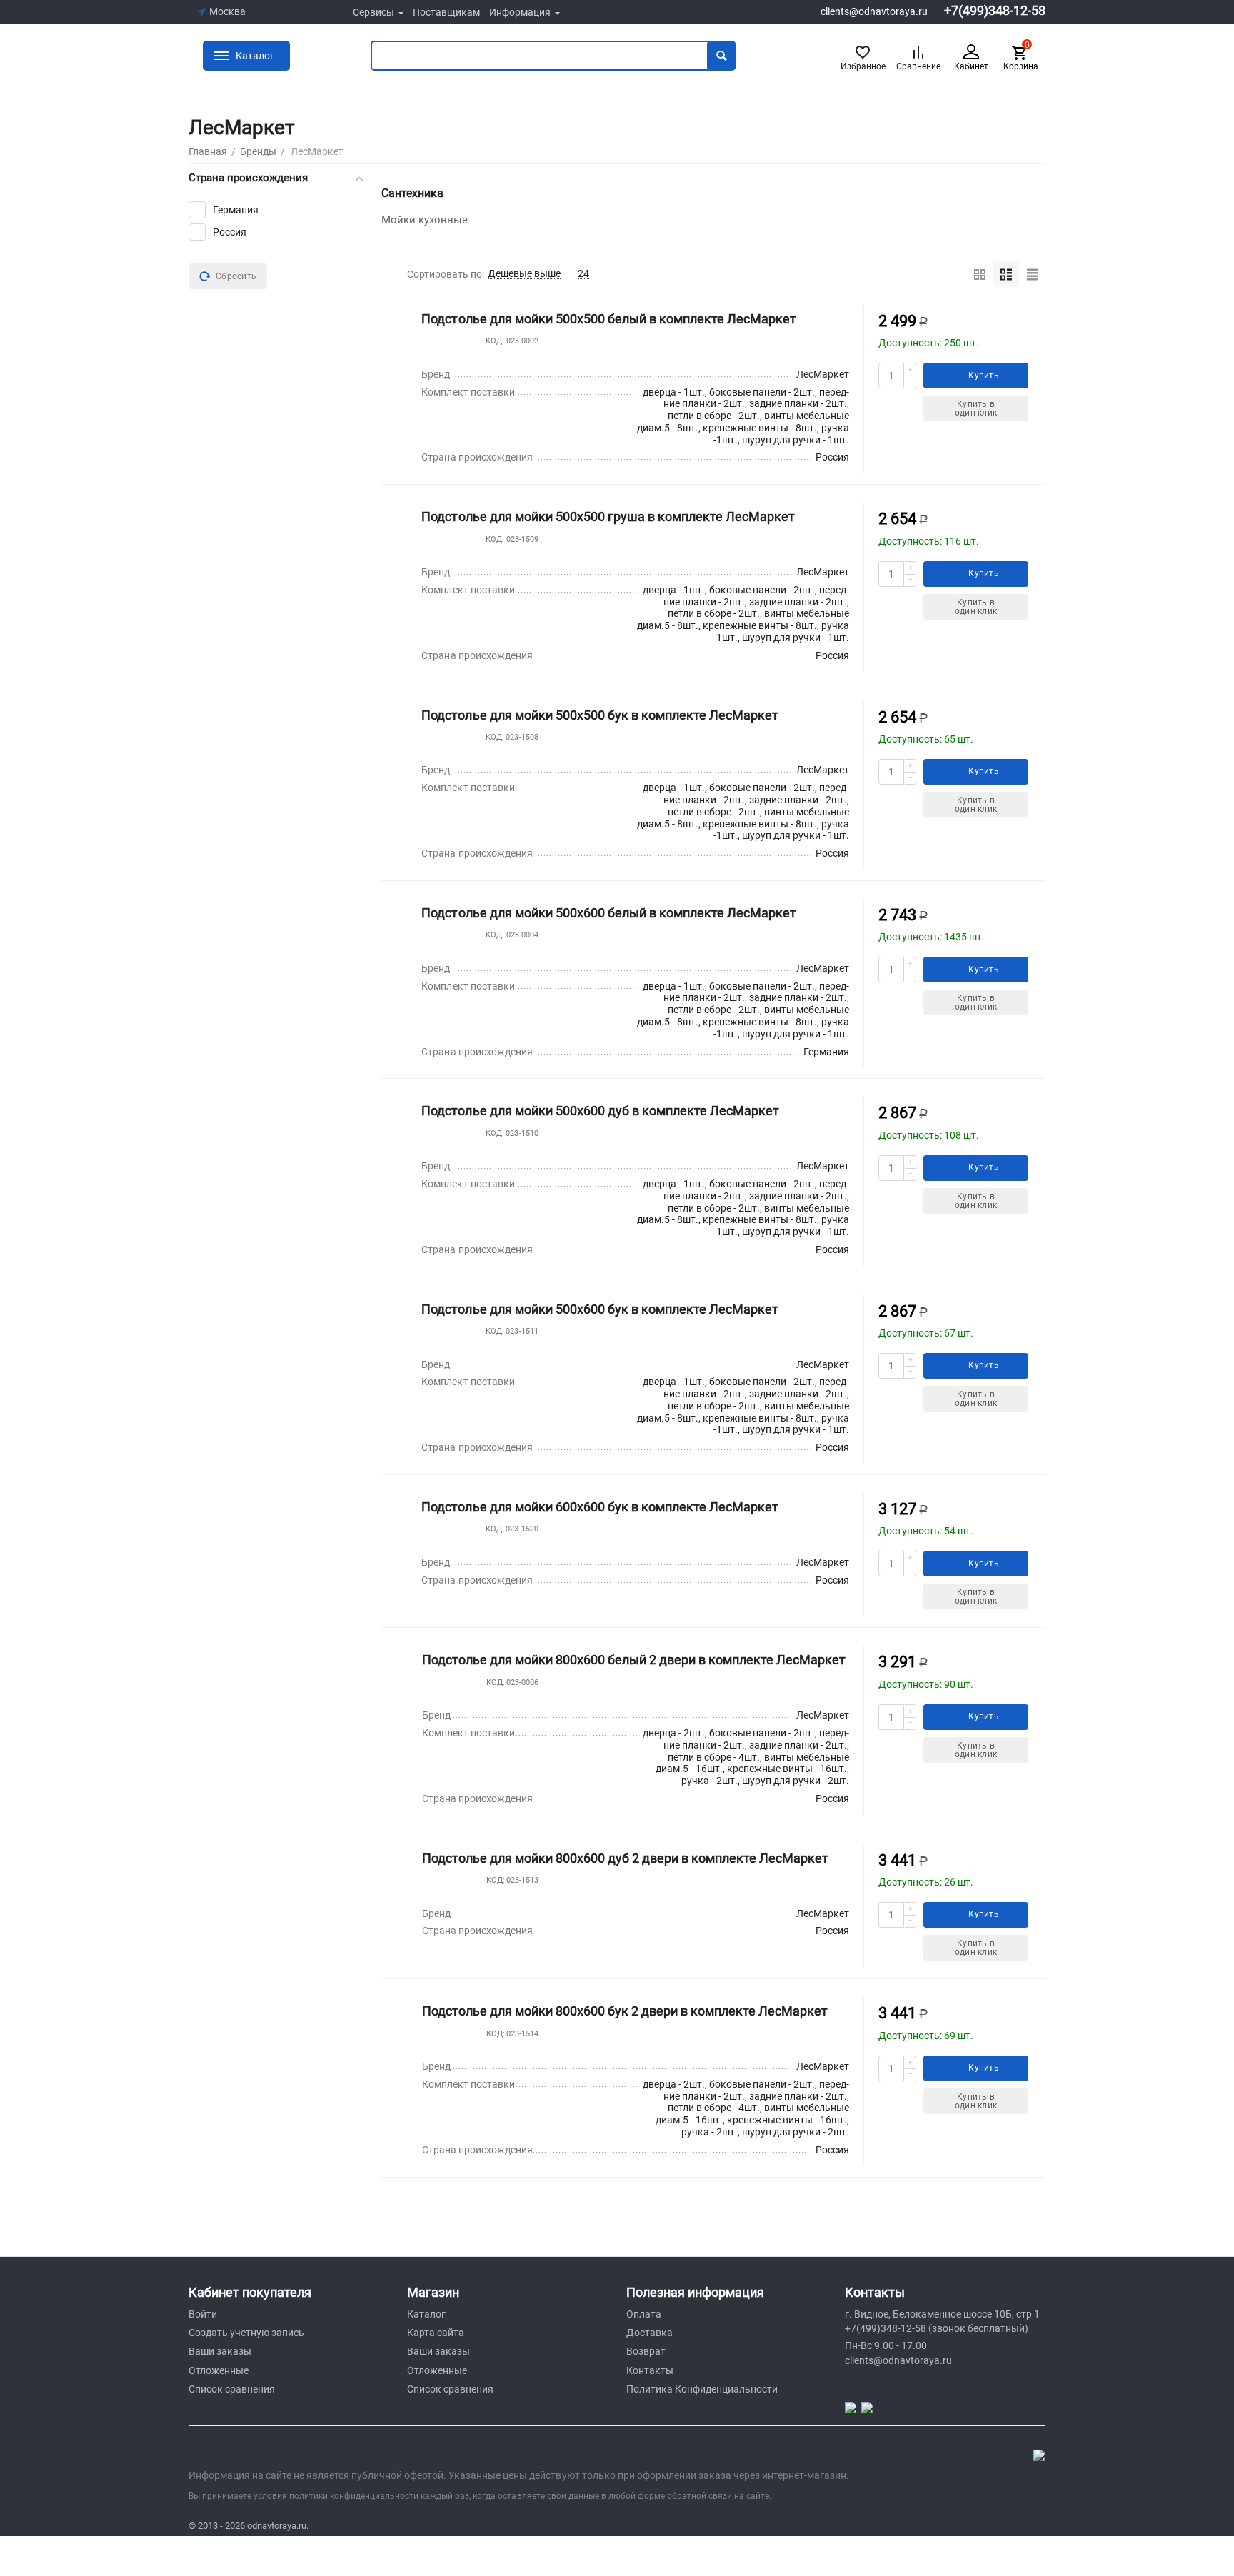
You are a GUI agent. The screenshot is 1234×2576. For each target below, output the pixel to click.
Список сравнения (232, 2389)
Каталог (426, 2314)
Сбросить (236, 276)
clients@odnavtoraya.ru (874, 11)
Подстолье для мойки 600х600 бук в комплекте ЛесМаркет (600, 1507)
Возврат (646, 2351)
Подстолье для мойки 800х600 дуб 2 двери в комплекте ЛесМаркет (625, 1858)
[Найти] (721, 56)
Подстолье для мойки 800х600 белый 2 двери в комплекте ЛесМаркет (634, 1660)
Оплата (644, 2314)
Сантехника (412, 193)
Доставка (649, 2333)
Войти (203, 2314)
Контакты (650, 2370)
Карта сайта (436, 2333)
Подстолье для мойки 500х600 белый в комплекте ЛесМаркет (608, 913)
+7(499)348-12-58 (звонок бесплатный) (937, 2328)
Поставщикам (446, 12)
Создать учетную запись (246, 2333)
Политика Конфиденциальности (702, 2389)
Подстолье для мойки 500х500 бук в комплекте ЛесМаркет (600, 715)
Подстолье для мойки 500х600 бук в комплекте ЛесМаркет (600, 1309)
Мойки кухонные (425, 220)
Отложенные (219, 2370)
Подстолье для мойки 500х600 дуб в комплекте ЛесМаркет (600, 1111)
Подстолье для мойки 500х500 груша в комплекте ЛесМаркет (608, 517)
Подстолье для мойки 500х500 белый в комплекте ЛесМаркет (608, 319)
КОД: (495, 341)
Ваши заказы (220, 2351)
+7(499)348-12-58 (995, 11)
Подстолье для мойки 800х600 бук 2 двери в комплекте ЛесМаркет (625, 2011)
